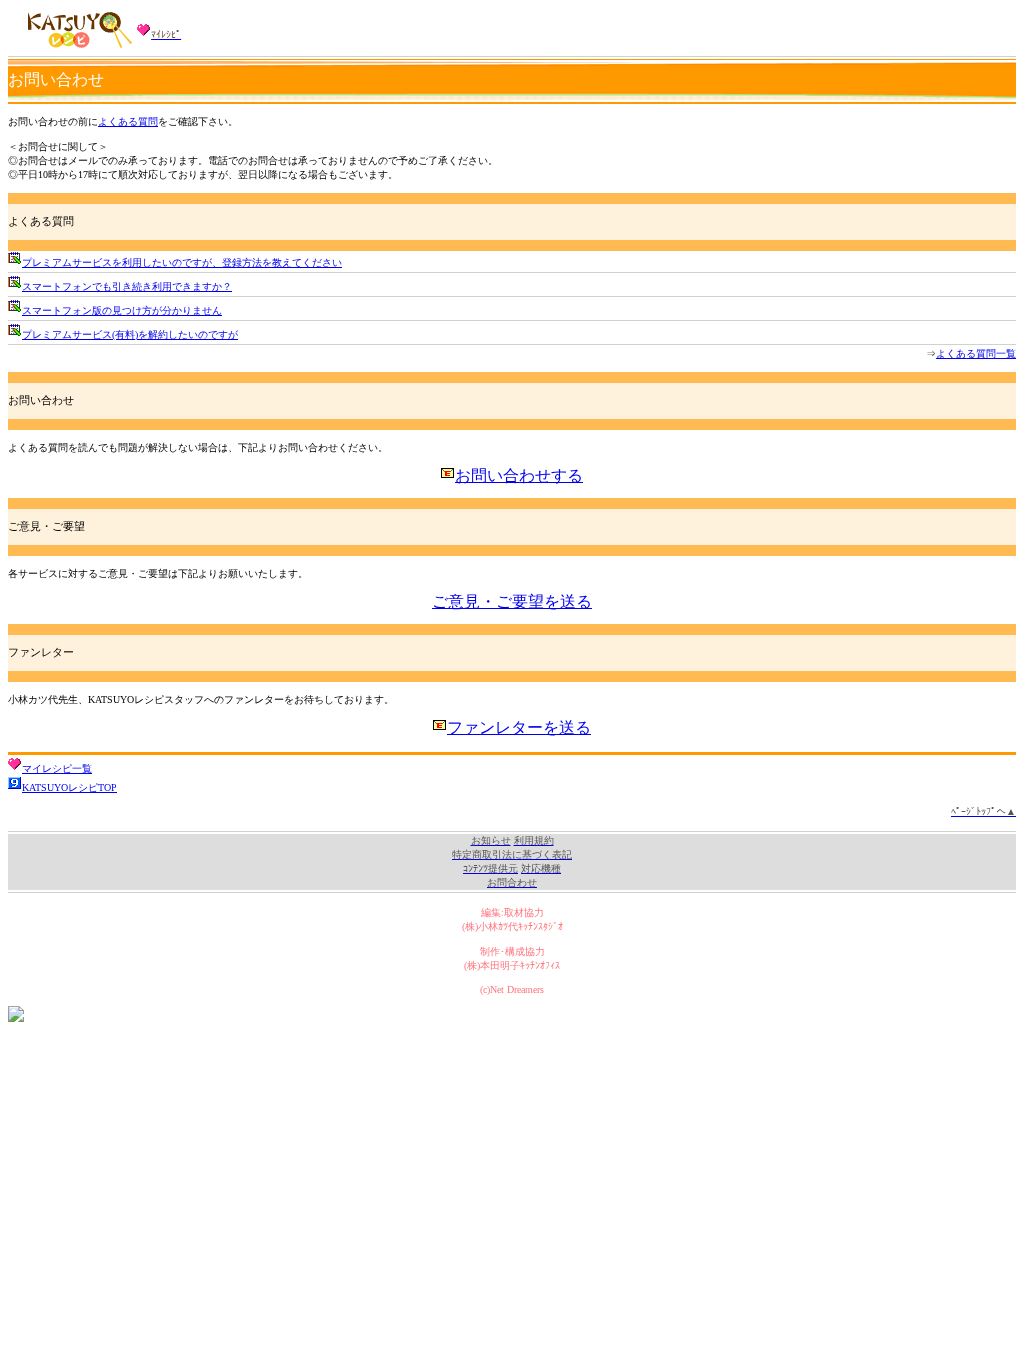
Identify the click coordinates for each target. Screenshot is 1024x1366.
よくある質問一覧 (976, 353)
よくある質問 (128, 121)
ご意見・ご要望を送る (512, 601)
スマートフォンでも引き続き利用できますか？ (127, 286)
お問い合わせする (519, 475)
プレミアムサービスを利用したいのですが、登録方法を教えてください (182, 262)
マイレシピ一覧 (57, 768)
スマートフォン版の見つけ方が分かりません (122, 310)
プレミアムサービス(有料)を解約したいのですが (130, 334)
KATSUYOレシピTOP (69, 787)
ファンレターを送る (519, 727)
